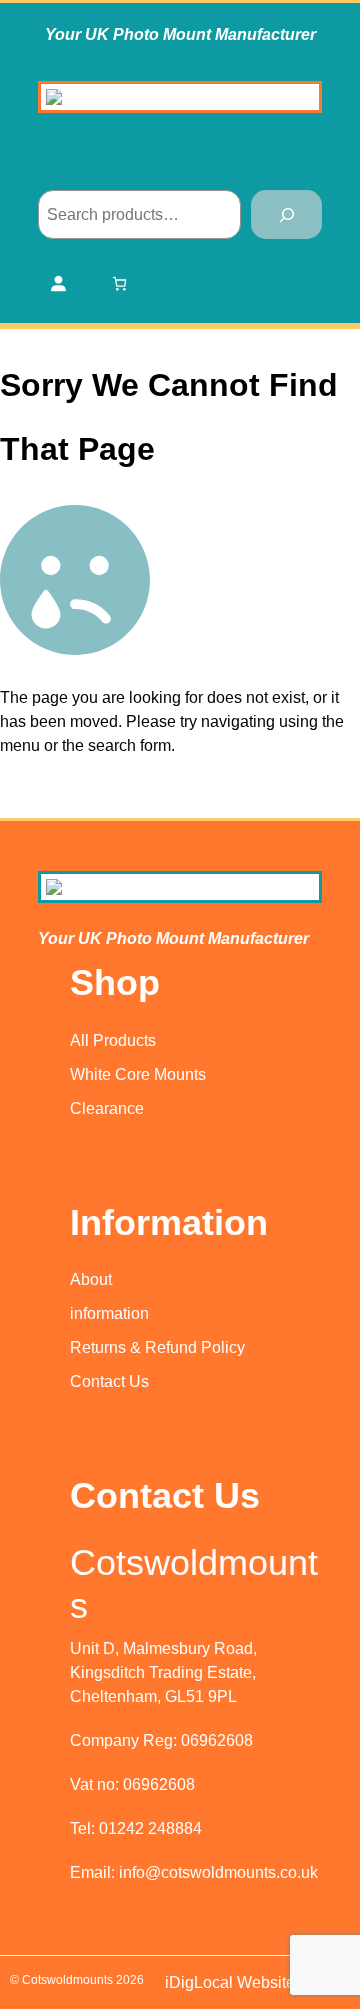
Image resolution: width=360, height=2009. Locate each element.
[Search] (286, 214)
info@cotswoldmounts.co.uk (218, 1872)
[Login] (58, 283)
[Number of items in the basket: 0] (119, 283)
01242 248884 (150, 1828)
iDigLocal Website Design (257, 1982)
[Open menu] (180, 161)
